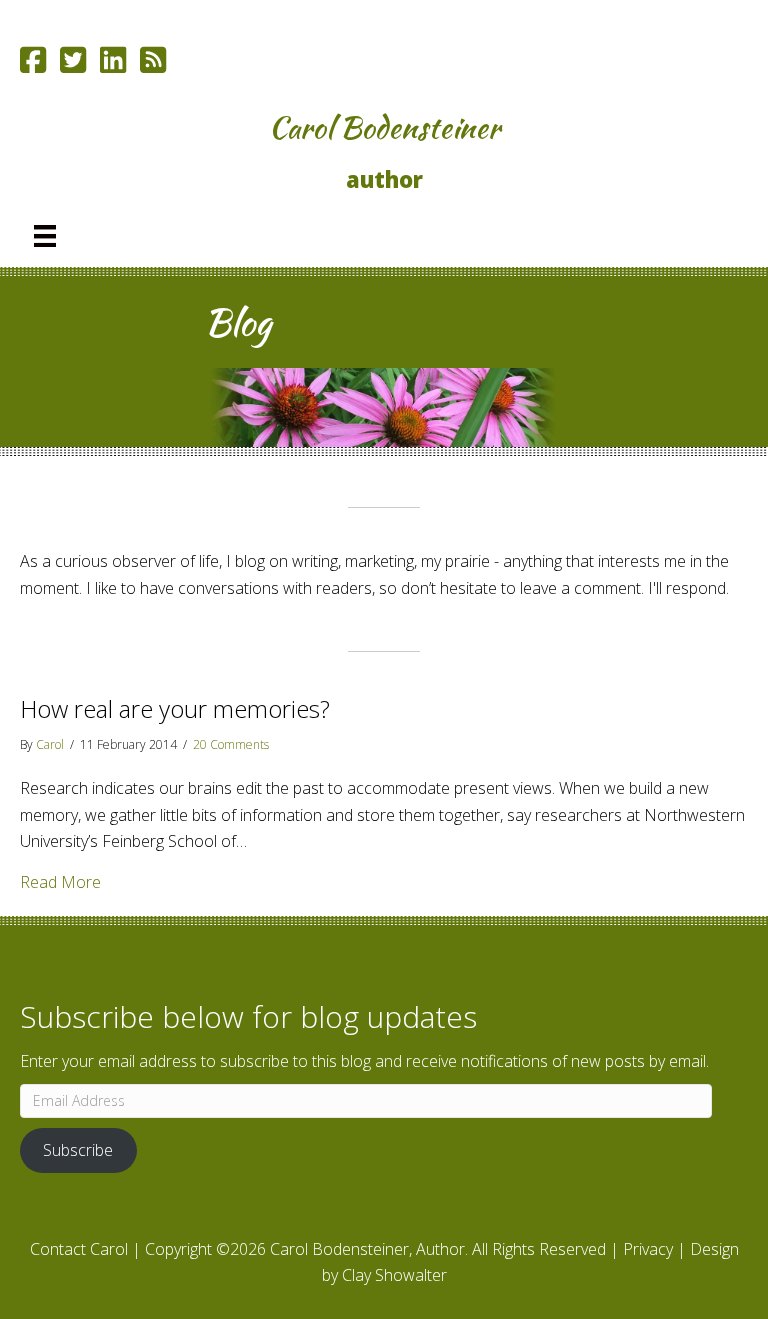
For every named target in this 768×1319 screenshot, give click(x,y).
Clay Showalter (394, 1275)
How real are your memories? (175, 708)
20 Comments (231, 744)
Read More (60, 881)
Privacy (648, 1249)
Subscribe (78, 1150)
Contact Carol (79, 1249)
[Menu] (45, 236)
